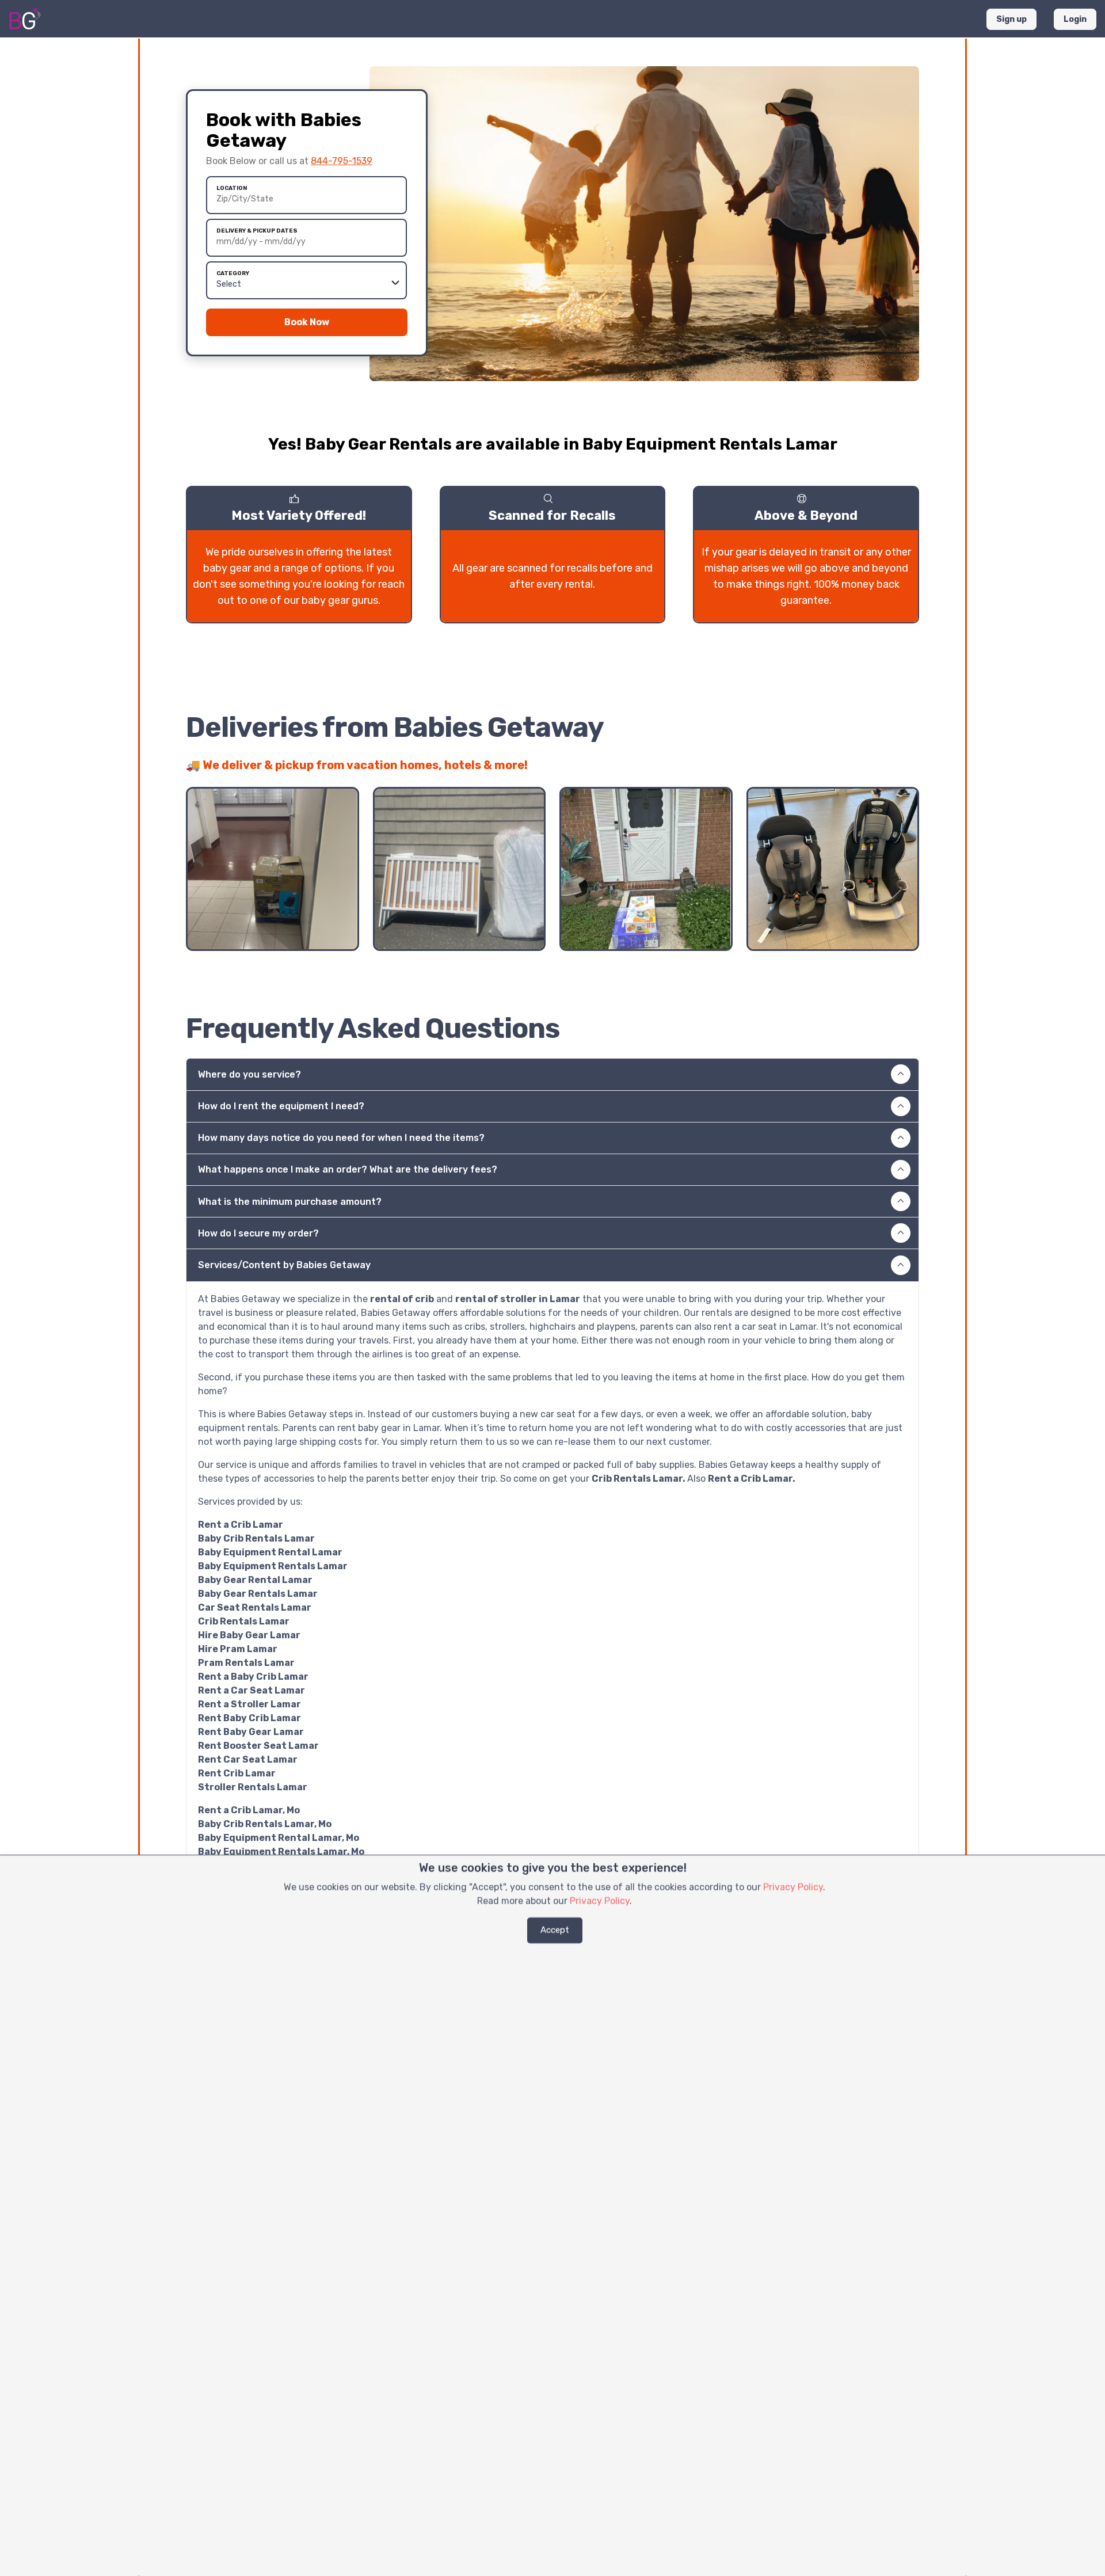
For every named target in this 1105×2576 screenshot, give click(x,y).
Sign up (1011, 19)
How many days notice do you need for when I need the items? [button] (341, 1138)
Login (1075, 19)
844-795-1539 (342, 161)
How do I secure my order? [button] (258, 1233)
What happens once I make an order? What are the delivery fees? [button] (348, 1169)
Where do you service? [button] (249, 1074)
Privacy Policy (793, 1887)
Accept (555, 1930)
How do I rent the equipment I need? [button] (281, 1106)
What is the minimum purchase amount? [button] (290, 1202)
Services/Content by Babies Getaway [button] (284, 1265)
